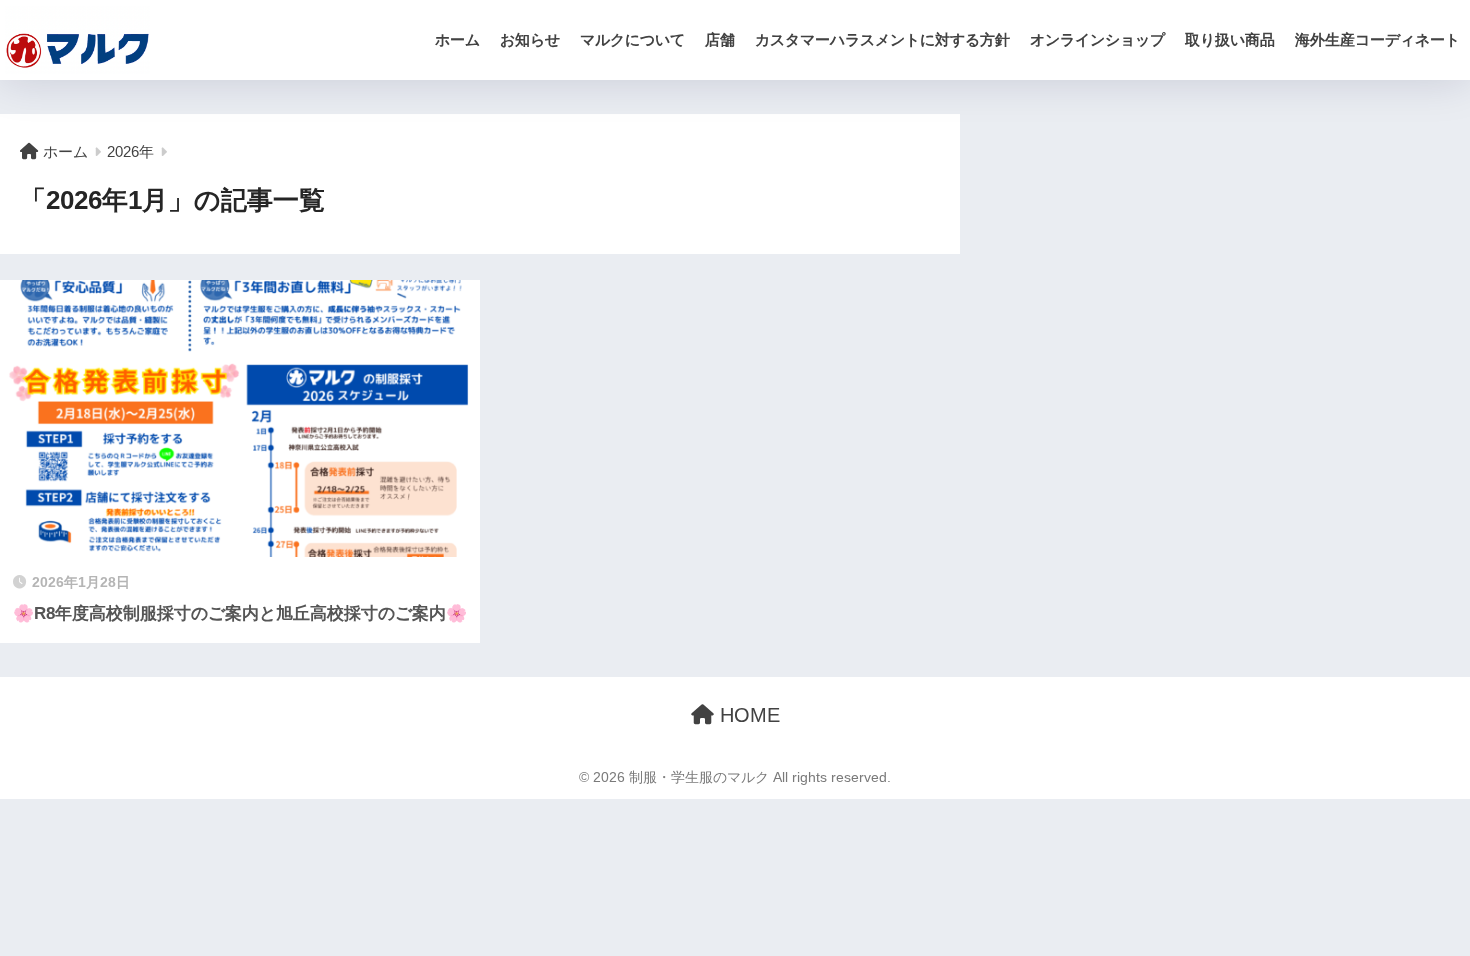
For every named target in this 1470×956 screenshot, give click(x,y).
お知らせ (530, 39)
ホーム (457, 39)
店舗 (720, 39)
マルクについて (632, 39)
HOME (747, 715)
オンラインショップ (1097, 39)
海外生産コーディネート (1377, 39)
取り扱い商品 (1230, 39)
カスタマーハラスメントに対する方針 (882, 39)
